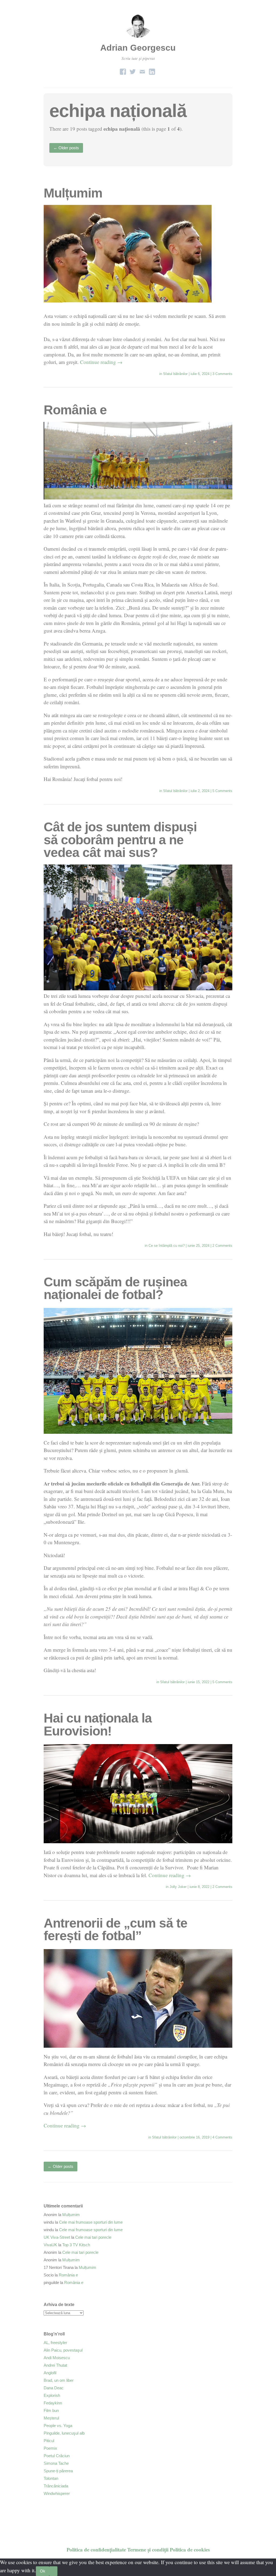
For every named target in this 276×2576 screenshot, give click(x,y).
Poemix (50, 2448)
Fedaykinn (53, 2403)
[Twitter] (133, 70)
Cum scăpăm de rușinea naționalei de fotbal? (115, 1288)
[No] (53, 2571)
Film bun (51, 2410)
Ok (43, 2571)
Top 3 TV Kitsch (76, 2245)
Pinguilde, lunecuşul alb (64, 2433)
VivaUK (50, 2245)
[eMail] (142, 70)
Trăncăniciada (56, 2486)
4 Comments (222, 2137)
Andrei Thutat (55, 2365)
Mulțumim (73, 193)
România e (75, 410)
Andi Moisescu (57, 2358)
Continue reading (101, 362)
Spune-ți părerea (58, 2471)
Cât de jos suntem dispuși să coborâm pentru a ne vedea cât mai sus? (120, 840)
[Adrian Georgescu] (138, 38)
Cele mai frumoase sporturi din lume (91, 2222)
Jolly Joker (178, 1887)
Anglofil (50, 2373)
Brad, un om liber (59, 2380)
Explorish (52, 2395)
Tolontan (51, 2478)
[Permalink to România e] (138, 497)
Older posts (66, 148)
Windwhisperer (57, 2493)
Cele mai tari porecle (93, 2237)
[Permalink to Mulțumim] (128, 301)
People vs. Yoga (58, 2426)
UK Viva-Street (57, 2237)
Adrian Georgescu (138, 48)
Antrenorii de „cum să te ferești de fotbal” (115, 1930)
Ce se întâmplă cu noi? (167, 1246)
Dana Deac (54, 2388)
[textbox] (138, 1115)
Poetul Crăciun (57, 2456)
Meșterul (51, 2418)
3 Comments (222, 374)
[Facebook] (123, 70)
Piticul (49, 2441)
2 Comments (222, 1246)
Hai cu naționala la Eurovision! (98, 1725)
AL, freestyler (55, 2343)
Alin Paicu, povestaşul (63, 2350)
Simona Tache (56, 2463)
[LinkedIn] (152, 70)
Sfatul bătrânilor (175, 374)
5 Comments (222, 791)
